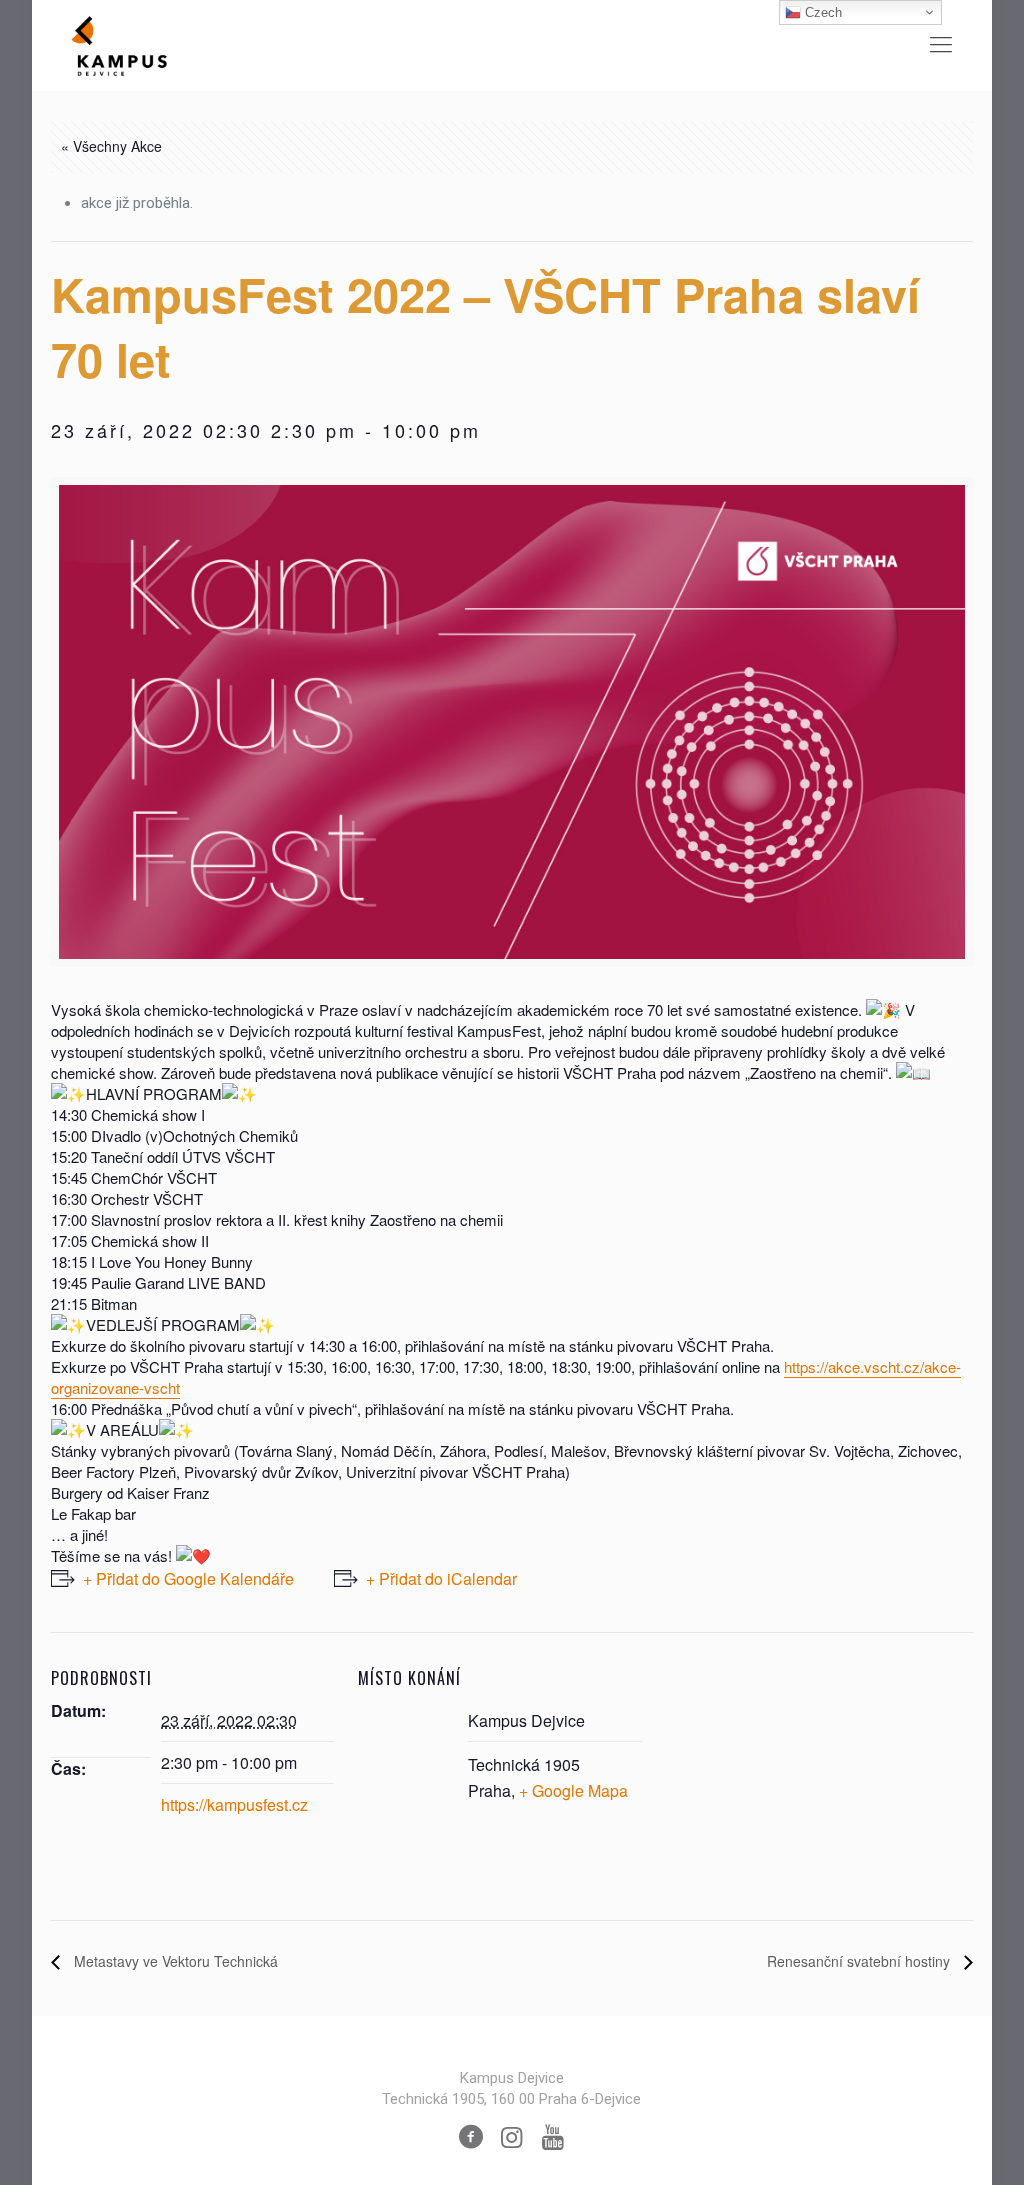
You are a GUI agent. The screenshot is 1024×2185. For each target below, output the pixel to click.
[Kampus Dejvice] (118, 45)
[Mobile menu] (941, 45)
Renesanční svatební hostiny (860, 1961)
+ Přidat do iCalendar (441, 1578)
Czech (821, 12)
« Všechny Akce (111, 146)
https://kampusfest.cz (234, 1804)
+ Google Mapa (573, 1790)
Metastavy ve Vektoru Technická (174, 1961)
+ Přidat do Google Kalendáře (188, 1578)
